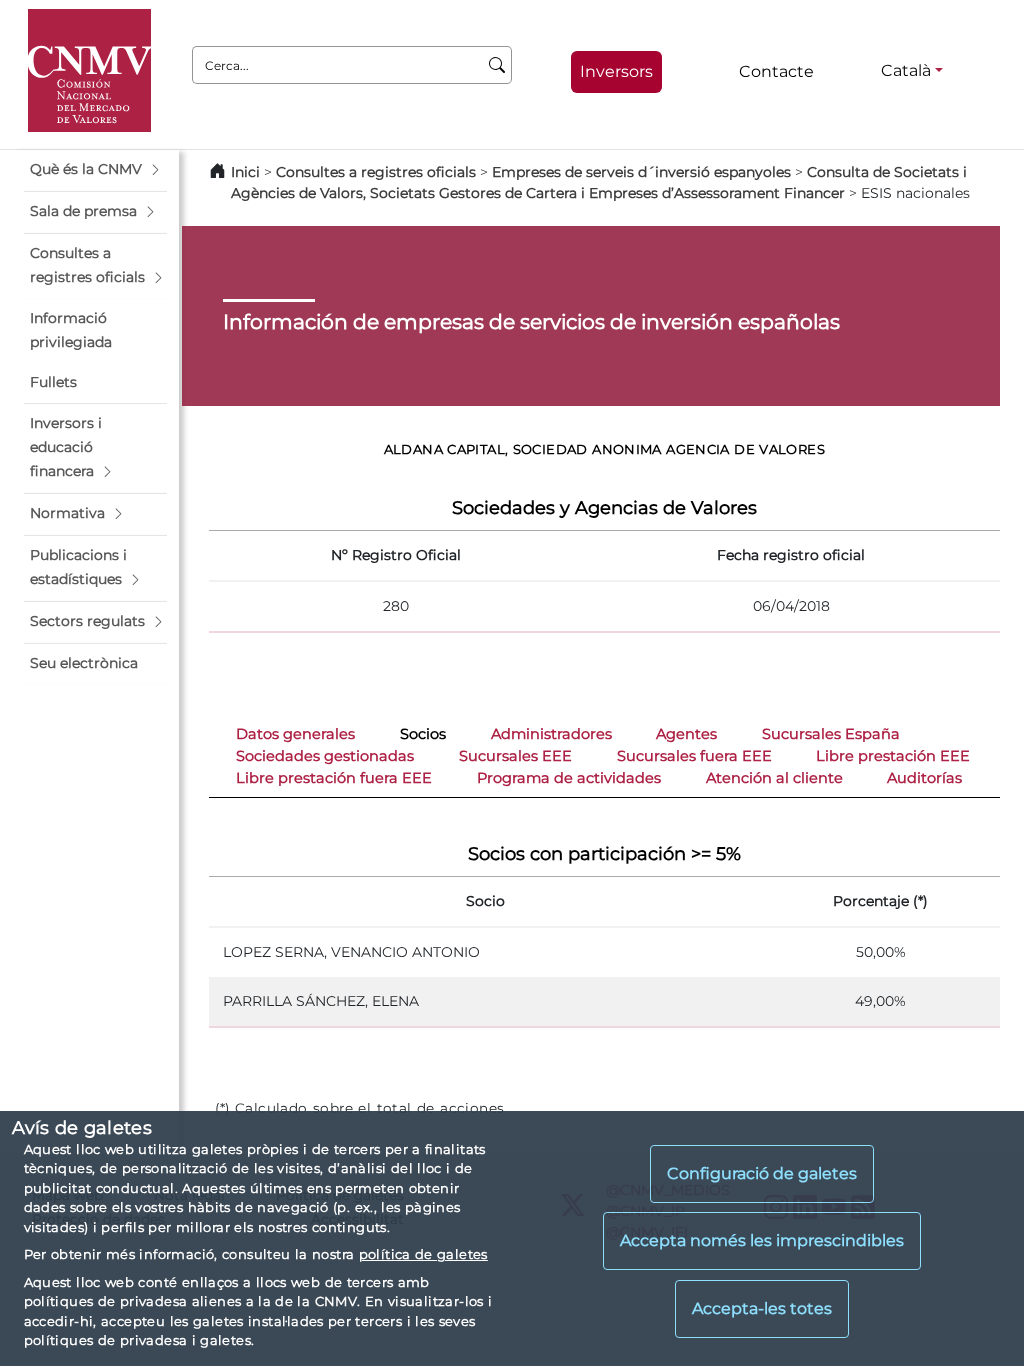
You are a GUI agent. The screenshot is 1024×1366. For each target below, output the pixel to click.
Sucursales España (831, 734)
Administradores (551, 734)
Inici (245, 172)
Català (906, 70)
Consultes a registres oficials (376, 172)
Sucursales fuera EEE (694, 756)
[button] (95, 170)
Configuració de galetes (762, 1173)
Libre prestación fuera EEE (334, 778)
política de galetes (423, 1254)
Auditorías (924, 778)
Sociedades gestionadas (325, 756)
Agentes (686, 734)
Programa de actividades (569, 778)
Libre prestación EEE (893, 756)
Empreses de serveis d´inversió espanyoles (641, 172)
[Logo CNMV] (89, 70)
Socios (423, 734)
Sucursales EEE (515, 756)
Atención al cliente (774, 778)
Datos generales (295, 734)
